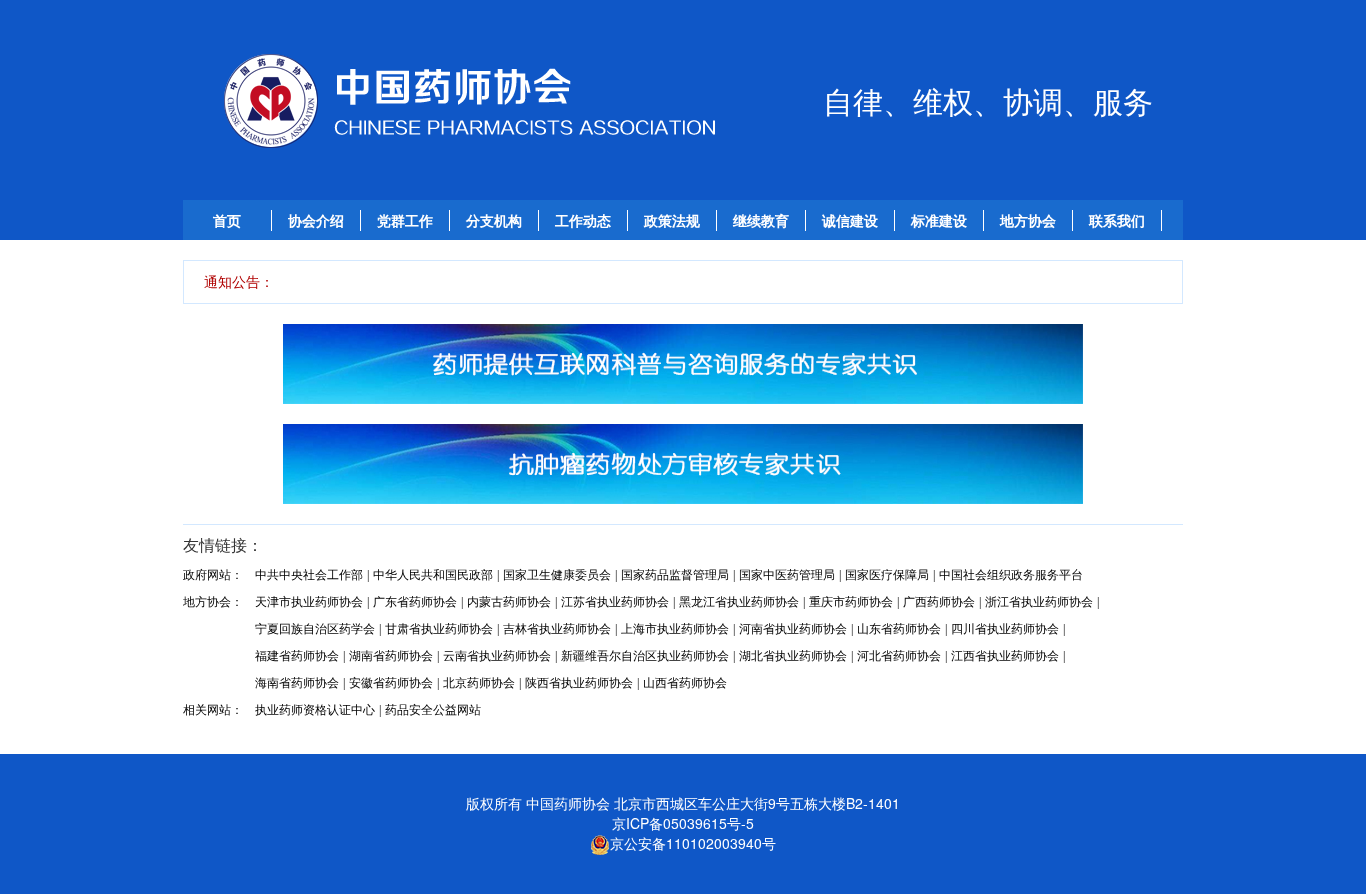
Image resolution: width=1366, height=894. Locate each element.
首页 (227, 221)
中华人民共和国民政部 (433, 575)
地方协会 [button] (1028, 221)
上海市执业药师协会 (675, 629)
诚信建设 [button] (850, 221)
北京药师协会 (479, 683)
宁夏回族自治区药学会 (315, 629)
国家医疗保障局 (887, 575)
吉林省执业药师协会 (557, 629)
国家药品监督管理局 (675, 575)
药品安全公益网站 (433, 710)
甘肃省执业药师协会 (439, 629)
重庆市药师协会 (851, 602)
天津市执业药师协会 (309, 602)
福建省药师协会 (297, 656)
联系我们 (1117, 221)
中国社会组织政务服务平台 (1011, 575)
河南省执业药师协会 (793, 629)
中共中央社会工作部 (309, 575)
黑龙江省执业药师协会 (739, 602)
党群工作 (405, 221)
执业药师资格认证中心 (315, 710)
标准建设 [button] (939, 221)
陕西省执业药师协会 (579, 683)
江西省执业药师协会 (1005, 656)
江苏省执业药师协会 (615, 602)
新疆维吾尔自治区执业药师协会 (645, 656)
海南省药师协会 (297, 683)
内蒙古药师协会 (509, 602)
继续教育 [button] (761, 221)
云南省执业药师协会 (497, 656)
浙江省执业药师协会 (1039, 602)
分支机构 (494, 221)
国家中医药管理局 (787, 575)
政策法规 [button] (672, 221)
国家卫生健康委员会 (557, 575)
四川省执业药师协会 (1005, 629)
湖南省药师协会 (391, 656)
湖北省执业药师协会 (793, 656)
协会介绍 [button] (316, 221)
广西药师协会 (939, 602)
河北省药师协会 (899, 656)
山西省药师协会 (685, 683)
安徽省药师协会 (391, 683)
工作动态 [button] (583, 221)
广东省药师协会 (415, 602)
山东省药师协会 (899, 629)
